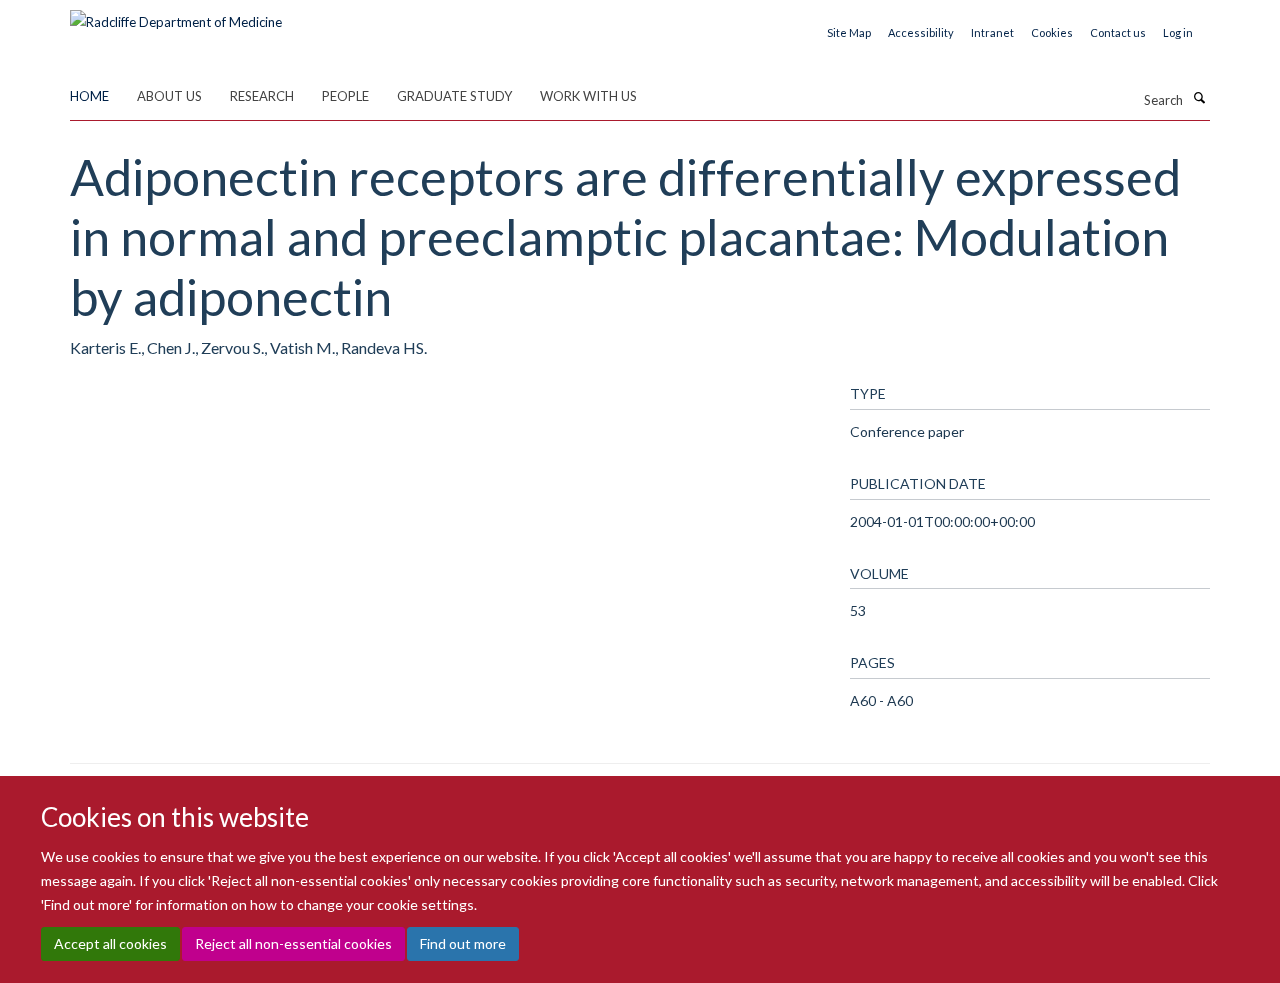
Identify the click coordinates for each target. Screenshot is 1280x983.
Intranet (992, 32)
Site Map (849, 32)
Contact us (1118, 32)
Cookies (1052, 32)
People (345, 96)
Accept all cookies (110, 943)
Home (89, 96)
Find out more (463, 943)
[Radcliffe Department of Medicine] (176, 15)
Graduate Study (454, 96)
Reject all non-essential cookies (293, 943)
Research (262, 96)
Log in (1178, 32)
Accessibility (921, 32)
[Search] (1199, 98)
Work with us (588, 96)
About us (169, 96)
